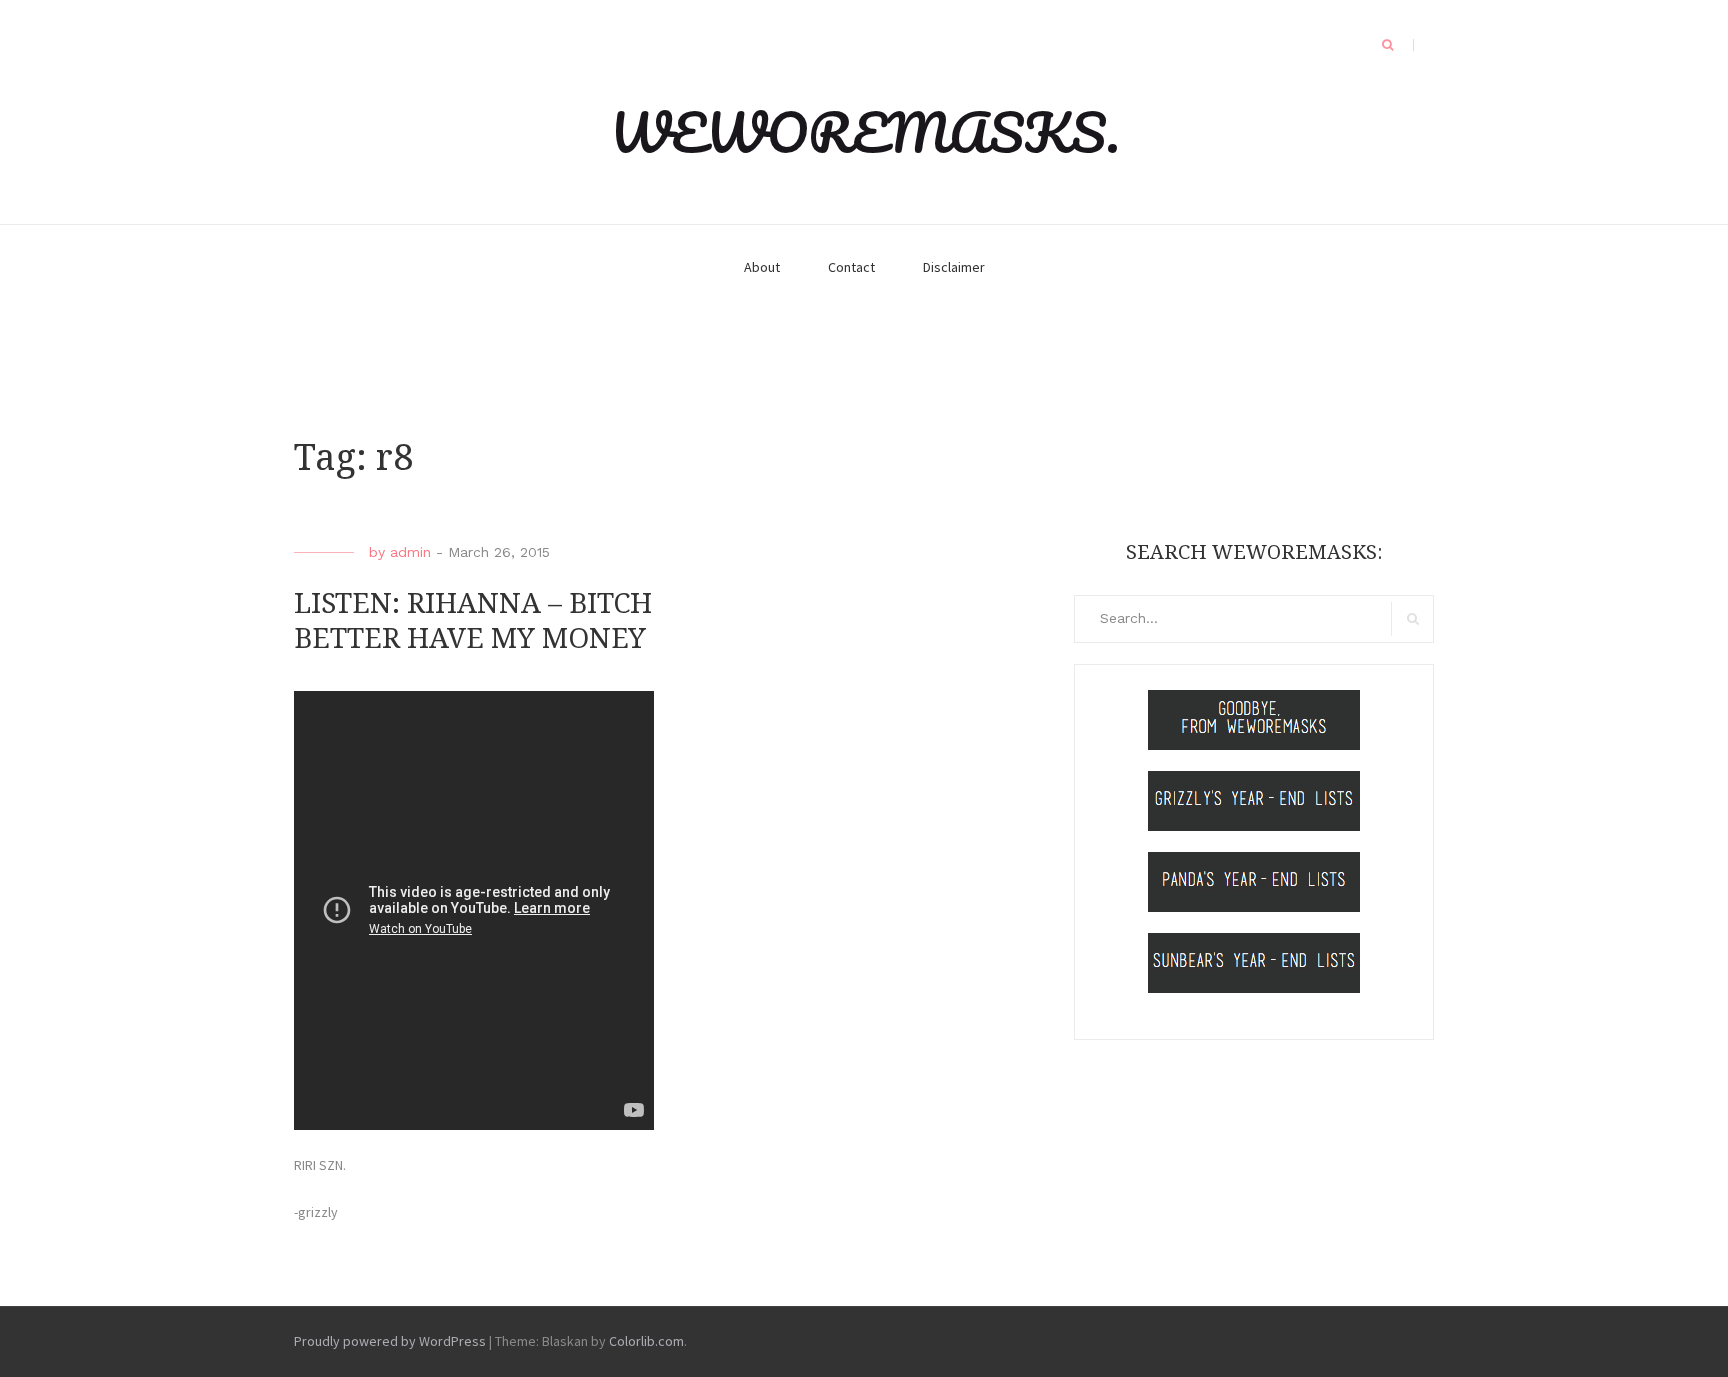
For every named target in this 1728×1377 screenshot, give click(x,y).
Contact (851, 267)
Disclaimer (954, 267)
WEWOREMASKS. (864, 132)
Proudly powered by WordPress (390, 1341)
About (762, 267)
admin (410, 552)
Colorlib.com (646, 1341)
